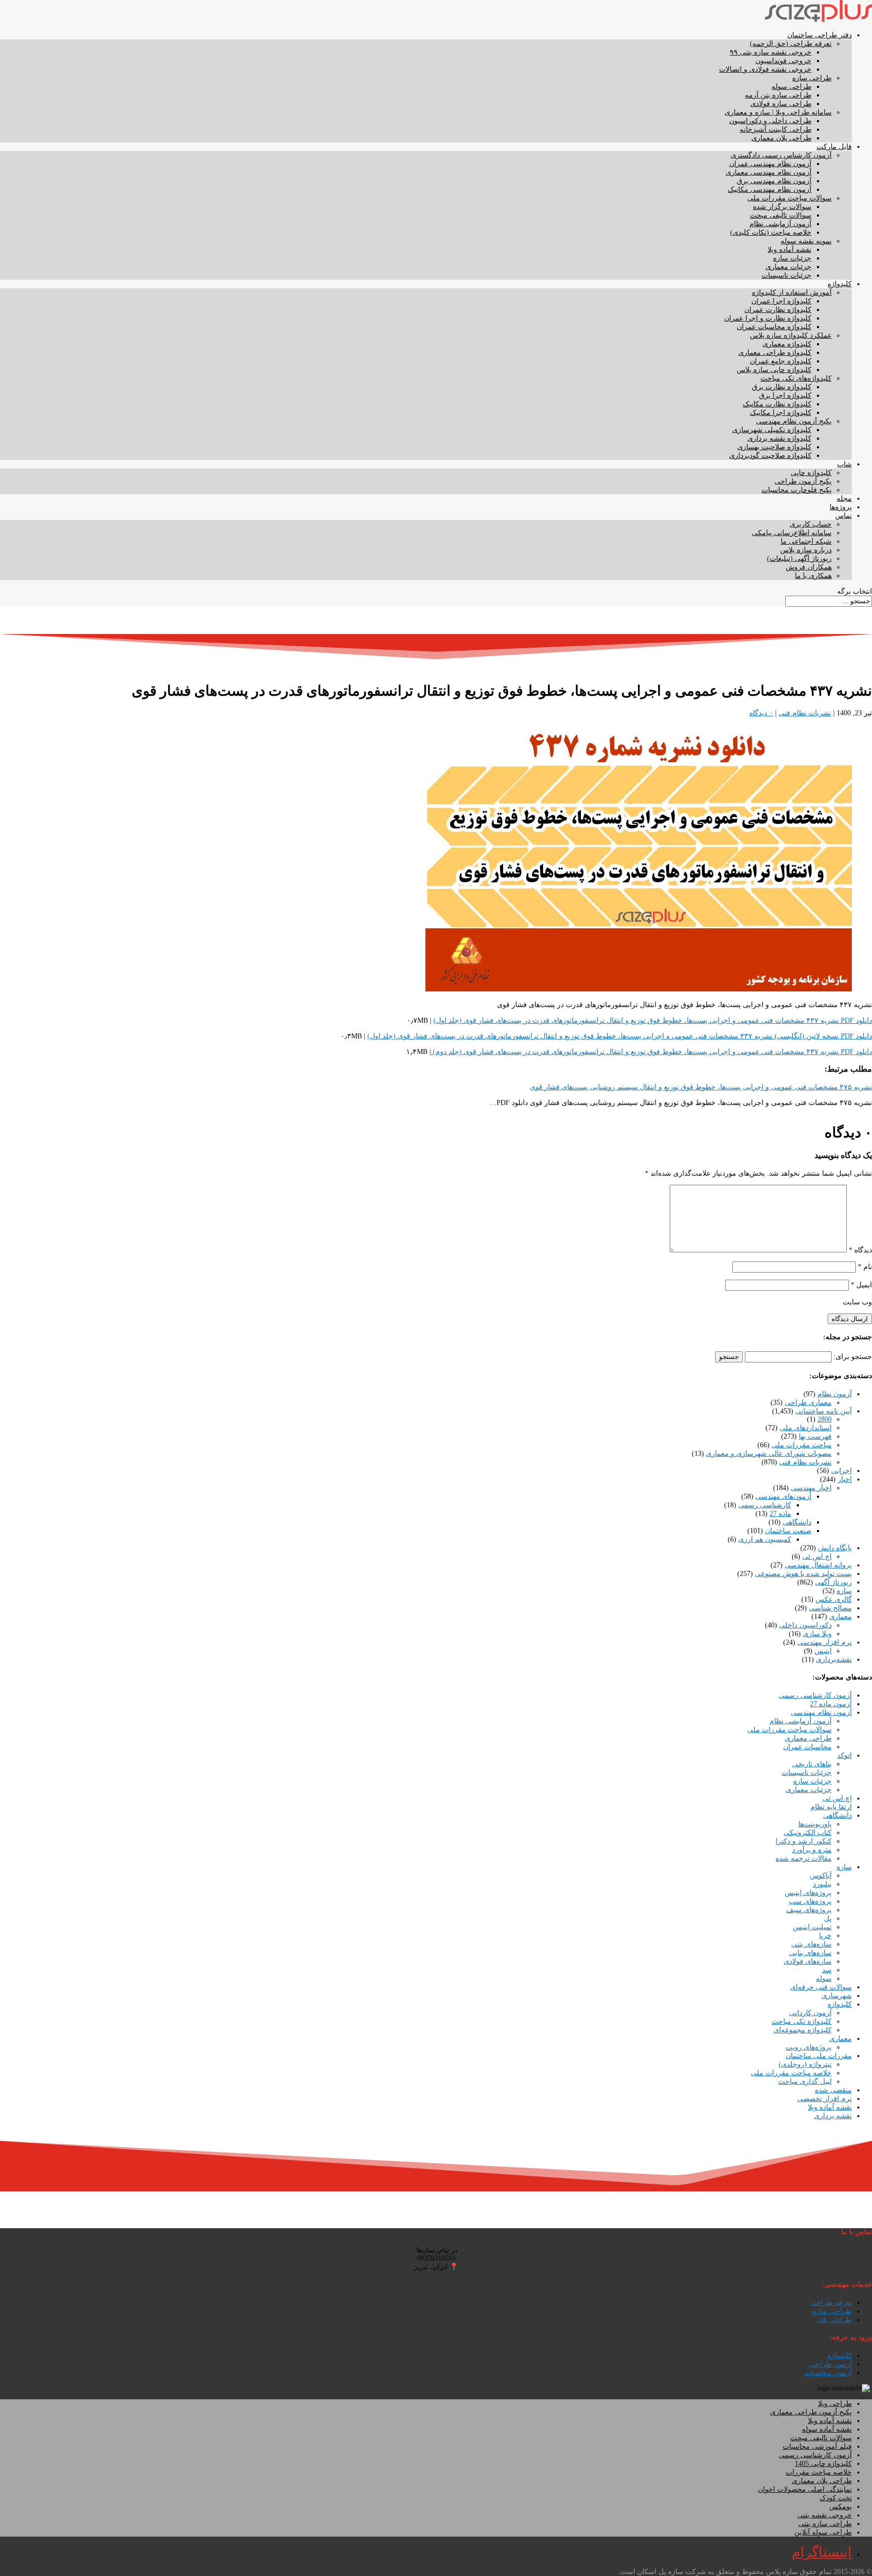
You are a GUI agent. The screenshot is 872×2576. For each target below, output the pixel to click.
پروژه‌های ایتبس (808, 1893)
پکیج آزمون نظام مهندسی (794, 421)
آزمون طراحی (831, 2364)
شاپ (844, 464)
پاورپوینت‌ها (815, 1824)
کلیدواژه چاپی (811, 473)
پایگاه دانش (835, 1548)
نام (865, 1267)
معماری (840, 1617)
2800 (825, 1419)
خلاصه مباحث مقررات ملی (791, 2073)
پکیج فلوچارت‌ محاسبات (797, 490)
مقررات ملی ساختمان (819, 2056)
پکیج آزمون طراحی (803, 481)
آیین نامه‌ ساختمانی (824, 1411)
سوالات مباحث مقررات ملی (789, 198)
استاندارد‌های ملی (806, 1428)
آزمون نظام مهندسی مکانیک (770, 190)
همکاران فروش (809, 567)
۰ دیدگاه (761, 713)
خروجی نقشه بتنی (825, 2515)
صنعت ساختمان (788, 1531)
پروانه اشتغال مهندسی (818, 1565)
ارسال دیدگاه (850, 1319)
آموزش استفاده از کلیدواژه (792, 293)
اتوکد (844, 1755)
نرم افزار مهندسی (825, 1642)
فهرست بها (815, 1436)
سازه (844, 1591)
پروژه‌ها (841, 507)
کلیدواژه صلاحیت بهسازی (774, 447)
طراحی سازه (812, 78)
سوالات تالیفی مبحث (781, 215)
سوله (824, 1979)
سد (827, 1970)
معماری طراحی (808, 1403)
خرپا (825, 1936)
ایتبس (823, 1651)
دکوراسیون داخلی (805, 1625)
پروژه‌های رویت (809, 2047)
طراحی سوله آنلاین (823, 2532)
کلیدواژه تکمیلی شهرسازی (772, 430)
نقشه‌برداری (834, 1660)
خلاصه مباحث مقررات (819, 2472)
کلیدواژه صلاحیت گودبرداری (770, 456)
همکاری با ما (813, 576)
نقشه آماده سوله (827, 2429)
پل (828, 1918)
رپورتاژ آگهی (833, 1582)
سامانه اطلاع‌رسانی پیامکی (792, 533)
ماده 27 (780, 1514)
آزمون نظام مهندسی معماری (769, 172)
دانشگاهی (797, 1522)
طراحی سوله (792, 87)
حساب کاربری (811, 524)
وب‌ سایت (857, 1302)
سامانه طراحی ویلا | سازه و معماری (778, 112)
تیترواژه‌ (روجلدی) (805, 2064)
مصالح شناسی (830, 1608)
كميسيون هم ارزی (765, 1539)
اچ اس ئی (817, 1557)
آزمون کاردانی (810, 2013)
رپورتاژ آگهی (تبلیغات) (799, 559)
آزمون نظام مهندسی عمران (770, 164)
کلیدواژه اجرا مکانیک (781, 413)
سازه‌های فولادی (808, 1961)
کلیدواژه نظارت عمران (778, 310)
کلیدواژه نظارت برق (782, 387)
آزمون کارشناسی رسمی (815, 1695)
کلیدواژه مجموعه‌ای (803, 2030)
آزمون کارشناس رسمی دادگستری (781, 155)
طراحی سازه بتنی (825, 2524)
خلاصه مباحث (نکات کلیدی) (771, 232)
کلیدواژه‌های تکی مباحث (796, 378)
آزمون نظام (835, 1394)
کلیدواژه (840, 284)
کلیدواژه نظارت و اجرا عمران (768, 318)
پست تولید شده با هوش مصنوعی (803, 1574)
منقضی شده (833, 2090)
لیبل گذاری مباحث (805, 2082)
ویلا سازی (817, 1634)
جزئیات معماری (788, 267)
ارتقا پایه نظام (831, 1807)
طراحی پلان (834, 2320)
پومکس (840, 2507)
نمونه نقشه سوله (806, 241)
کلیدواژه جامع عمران (781, 361)
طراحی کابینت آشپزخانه (776, 129)
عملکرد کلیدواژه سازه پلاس (791, 335)
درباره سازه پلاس (806, 550)
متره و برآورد (812, 1850)
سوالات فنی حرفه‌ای (821, 1987)
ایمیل (861, 1285)
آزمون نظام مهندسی (821, 1713)
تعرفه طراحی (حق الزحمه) (791, 44)
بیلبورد (822, 1884)
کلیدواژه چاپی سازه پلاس (774, 370)
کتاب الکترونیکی (808, 1833)
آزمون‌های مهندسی (783, 1496)
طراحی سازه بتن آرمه (778, 95)
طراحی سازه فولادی (781, 104)
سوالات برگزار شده (782, 207)
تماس (843, 516)
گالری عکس (834, 1599)
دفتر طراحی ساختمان (820, 35)
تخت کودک (836, 2498)
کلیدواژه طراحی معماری (775, 353)
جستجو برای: (853, 1357)
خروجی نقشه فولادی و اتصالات (765, 69)
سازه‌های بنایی (810, 1953)
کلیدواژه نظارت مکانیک (777, 404)
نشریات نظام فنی (805, 713)
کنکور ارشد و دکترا (804, 1841)
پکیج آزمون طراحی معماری (811, 2412)
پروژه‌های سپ (810, 1901)
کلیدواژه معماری (787, 344)
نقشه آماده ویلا (789, 250)
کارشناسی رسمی (765, 1505)
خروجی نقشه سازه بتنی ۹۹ (771, 52)
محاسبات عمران (807, 1747)
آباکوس (821, 1876)
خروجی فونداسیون (783, 61)
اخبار (845, 1479)
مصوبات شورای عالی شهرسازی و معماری (769, 1454)
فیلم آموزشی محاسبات (817, 2447)
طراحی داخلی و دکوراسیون (770, 121)
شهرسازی (837, 1996)
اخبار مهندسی (811, 1488)
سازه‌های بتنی (811, 1944)
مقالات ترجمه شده (804, 1858)
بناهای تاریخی (812, 1764)
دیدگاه (860, 1250)
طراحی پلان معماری (781, 138)
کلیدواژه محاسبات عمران (774, 327)
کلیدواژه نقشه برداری (779, 438)
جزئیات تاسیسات (786, 275)
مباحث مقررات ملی (802, 1445)
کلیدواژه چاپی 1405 (823, 2464)
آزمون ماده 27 (831, 1704)
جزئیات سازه (792, 258)
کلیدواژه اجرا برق (785, 396)
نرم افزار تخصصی (825, 2099)
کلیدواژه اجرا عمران (781, 301)
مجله (844, 498)
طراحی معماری (808, 1738)
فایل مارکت (834, 147)
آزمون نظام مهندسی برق (774, 181)
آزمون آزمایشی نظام (780, 224)
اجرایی (841, 1471)
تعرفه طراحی (831, 2303)
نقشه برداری (833, 2116)
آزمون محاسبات (828, 2373)
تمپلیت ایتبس (812, 1927)
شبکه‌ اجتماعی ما (806, 541)
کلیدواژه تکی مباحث (802, 2021)
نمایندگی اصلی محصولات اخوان (805, 2489)
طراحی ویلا (835, 2404)
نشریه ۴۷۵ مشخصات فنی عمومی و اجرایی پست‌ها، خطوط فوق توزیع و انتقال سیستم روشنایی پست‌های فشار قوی (701, 1087)
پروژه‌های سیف (809, 1910)
